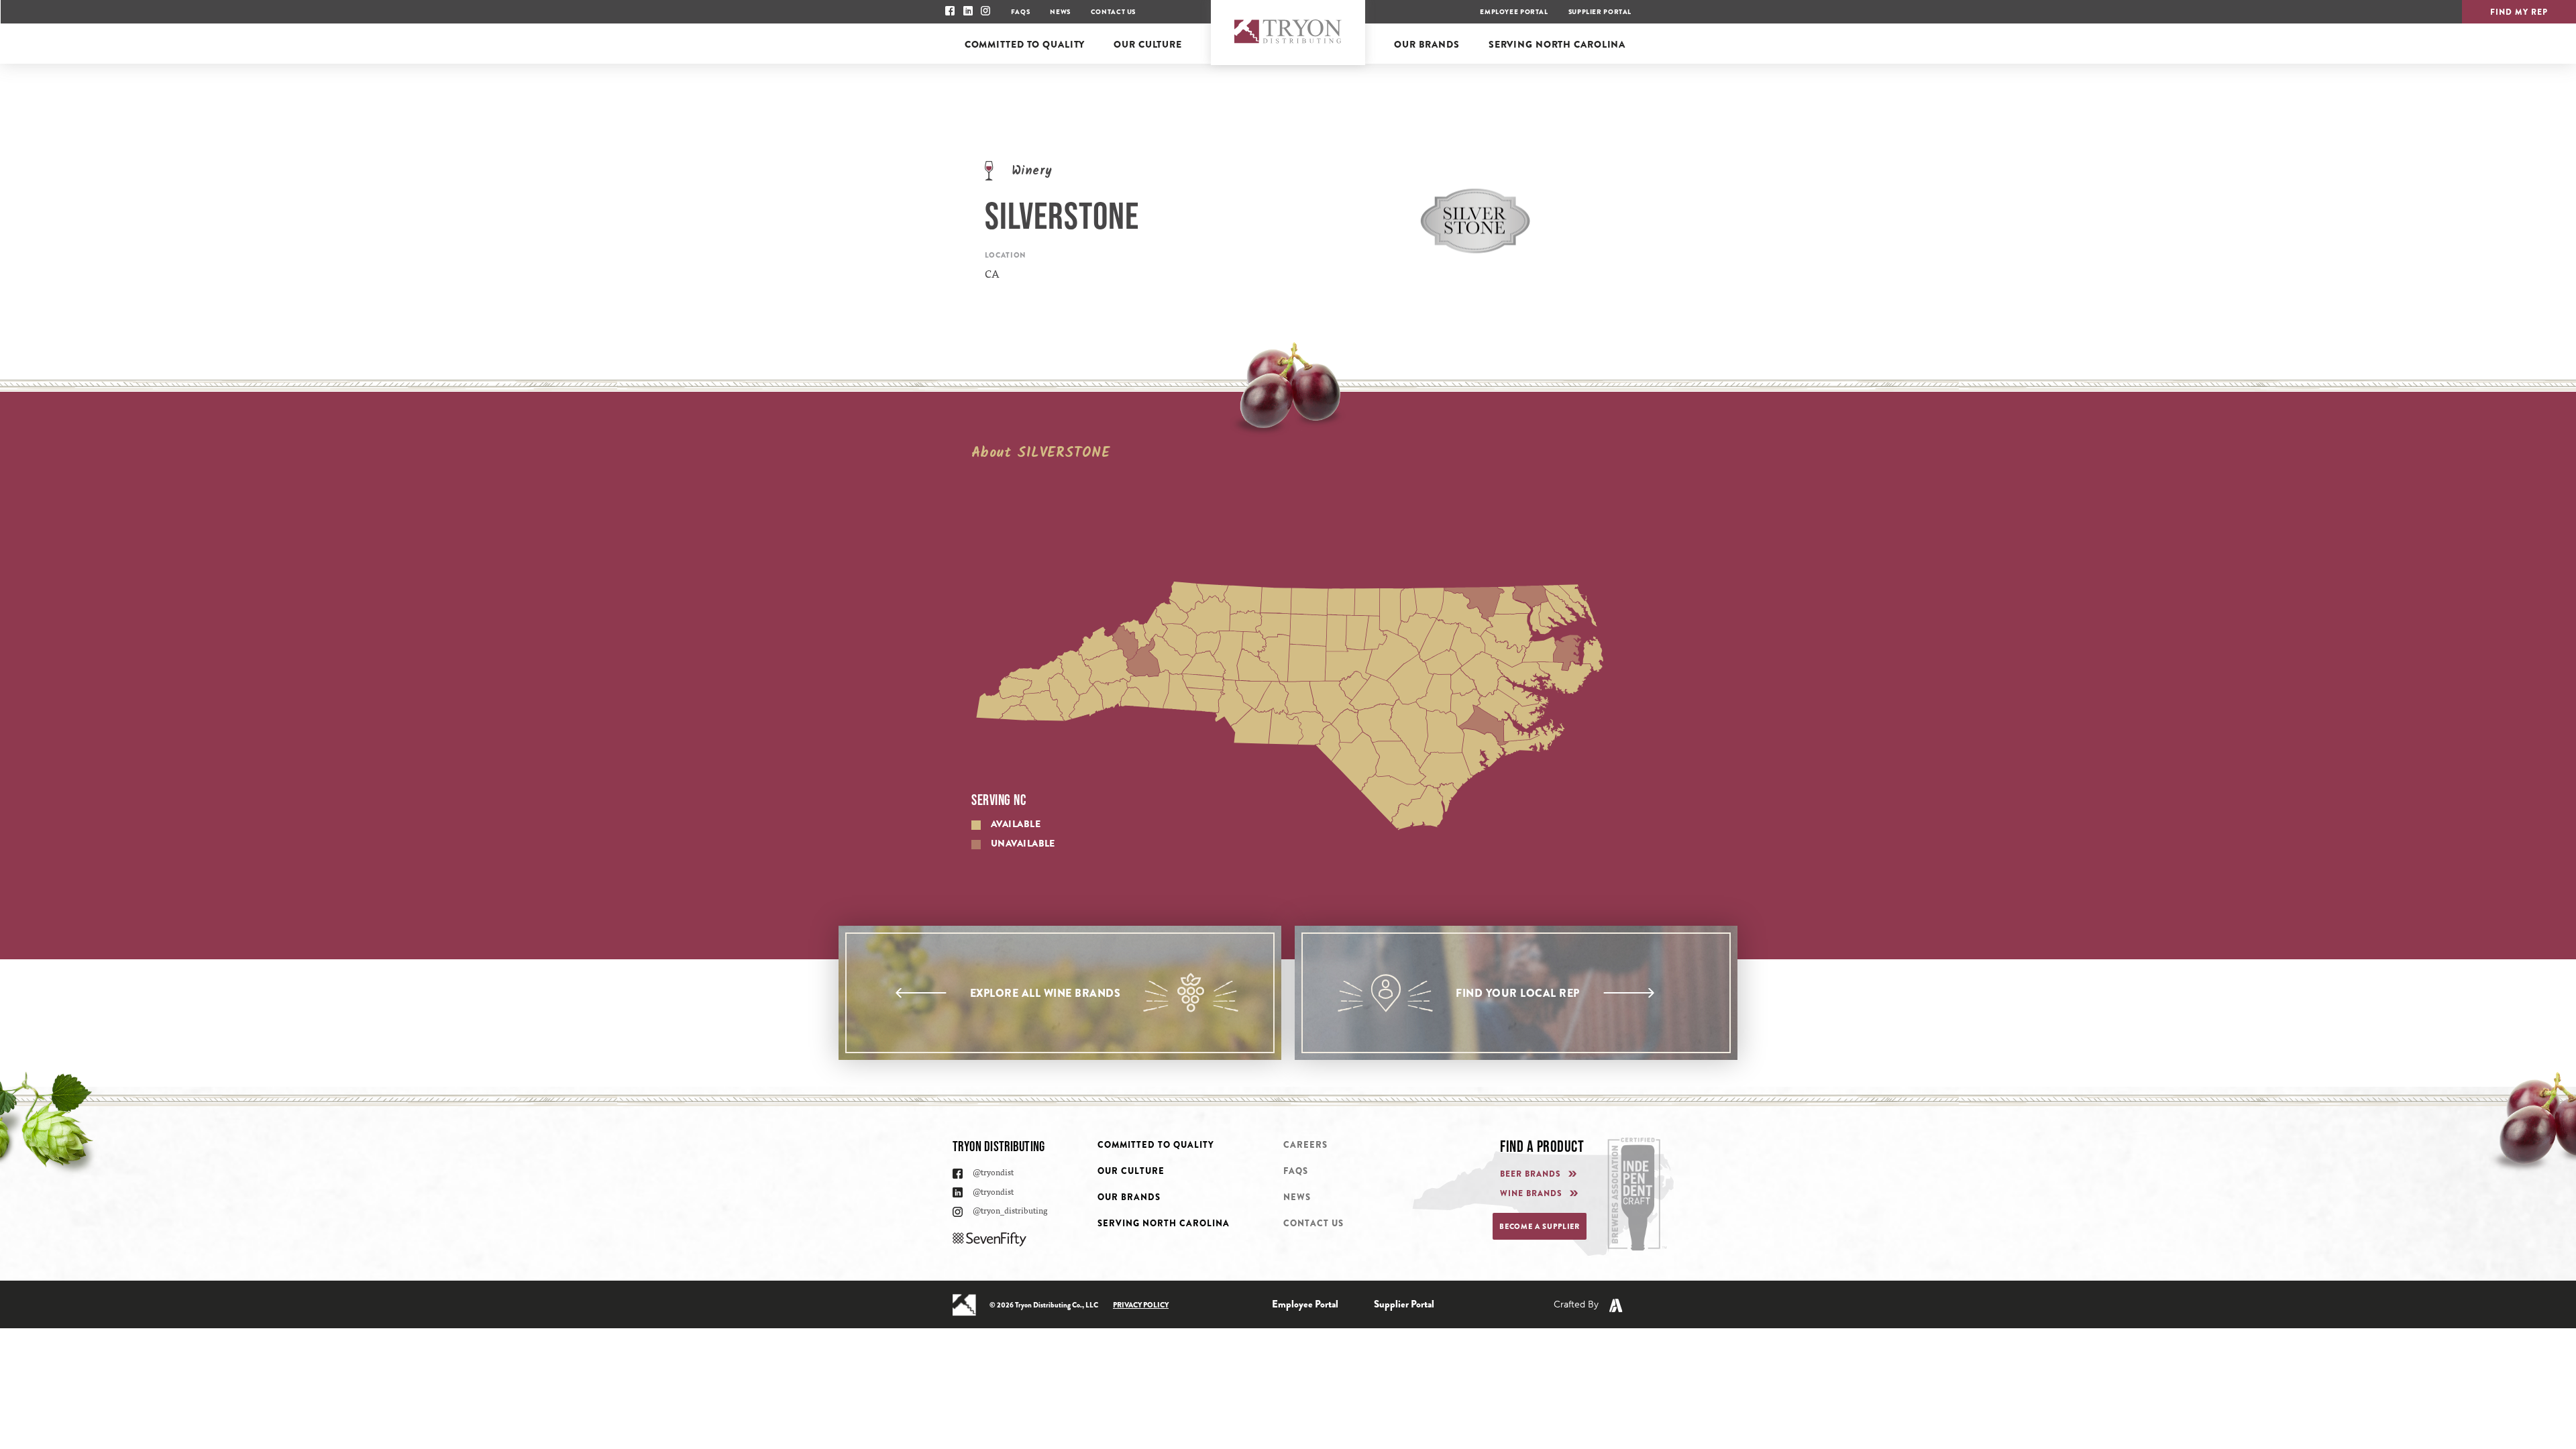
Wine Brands (1531, 1194)
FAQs (1020, 12)
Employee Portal (1514, 12)
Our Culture (1131, 1171)
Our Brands (1129, 1197)
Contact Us (1113, 12)
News (1060, 12)
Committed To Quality (1156, 1145)
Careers (1305, 1145)
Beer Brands (1531, 1174)
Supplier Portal (1600, 12)
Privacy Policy (1141, 1305)
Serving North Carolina (1164, 1223)
